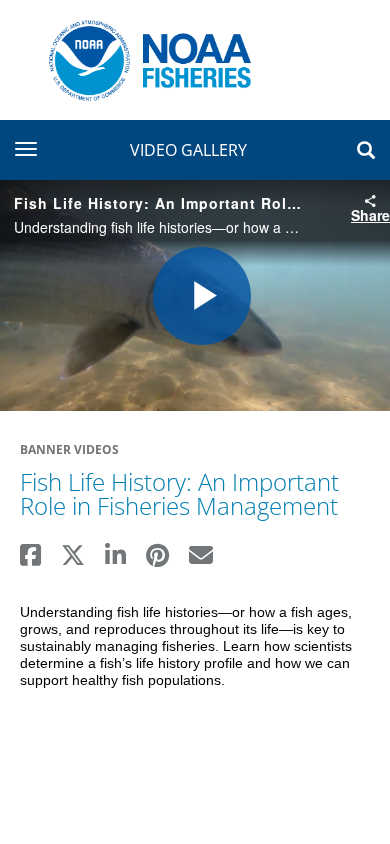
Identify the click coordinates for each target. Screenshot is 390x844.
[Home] (142, 58)
